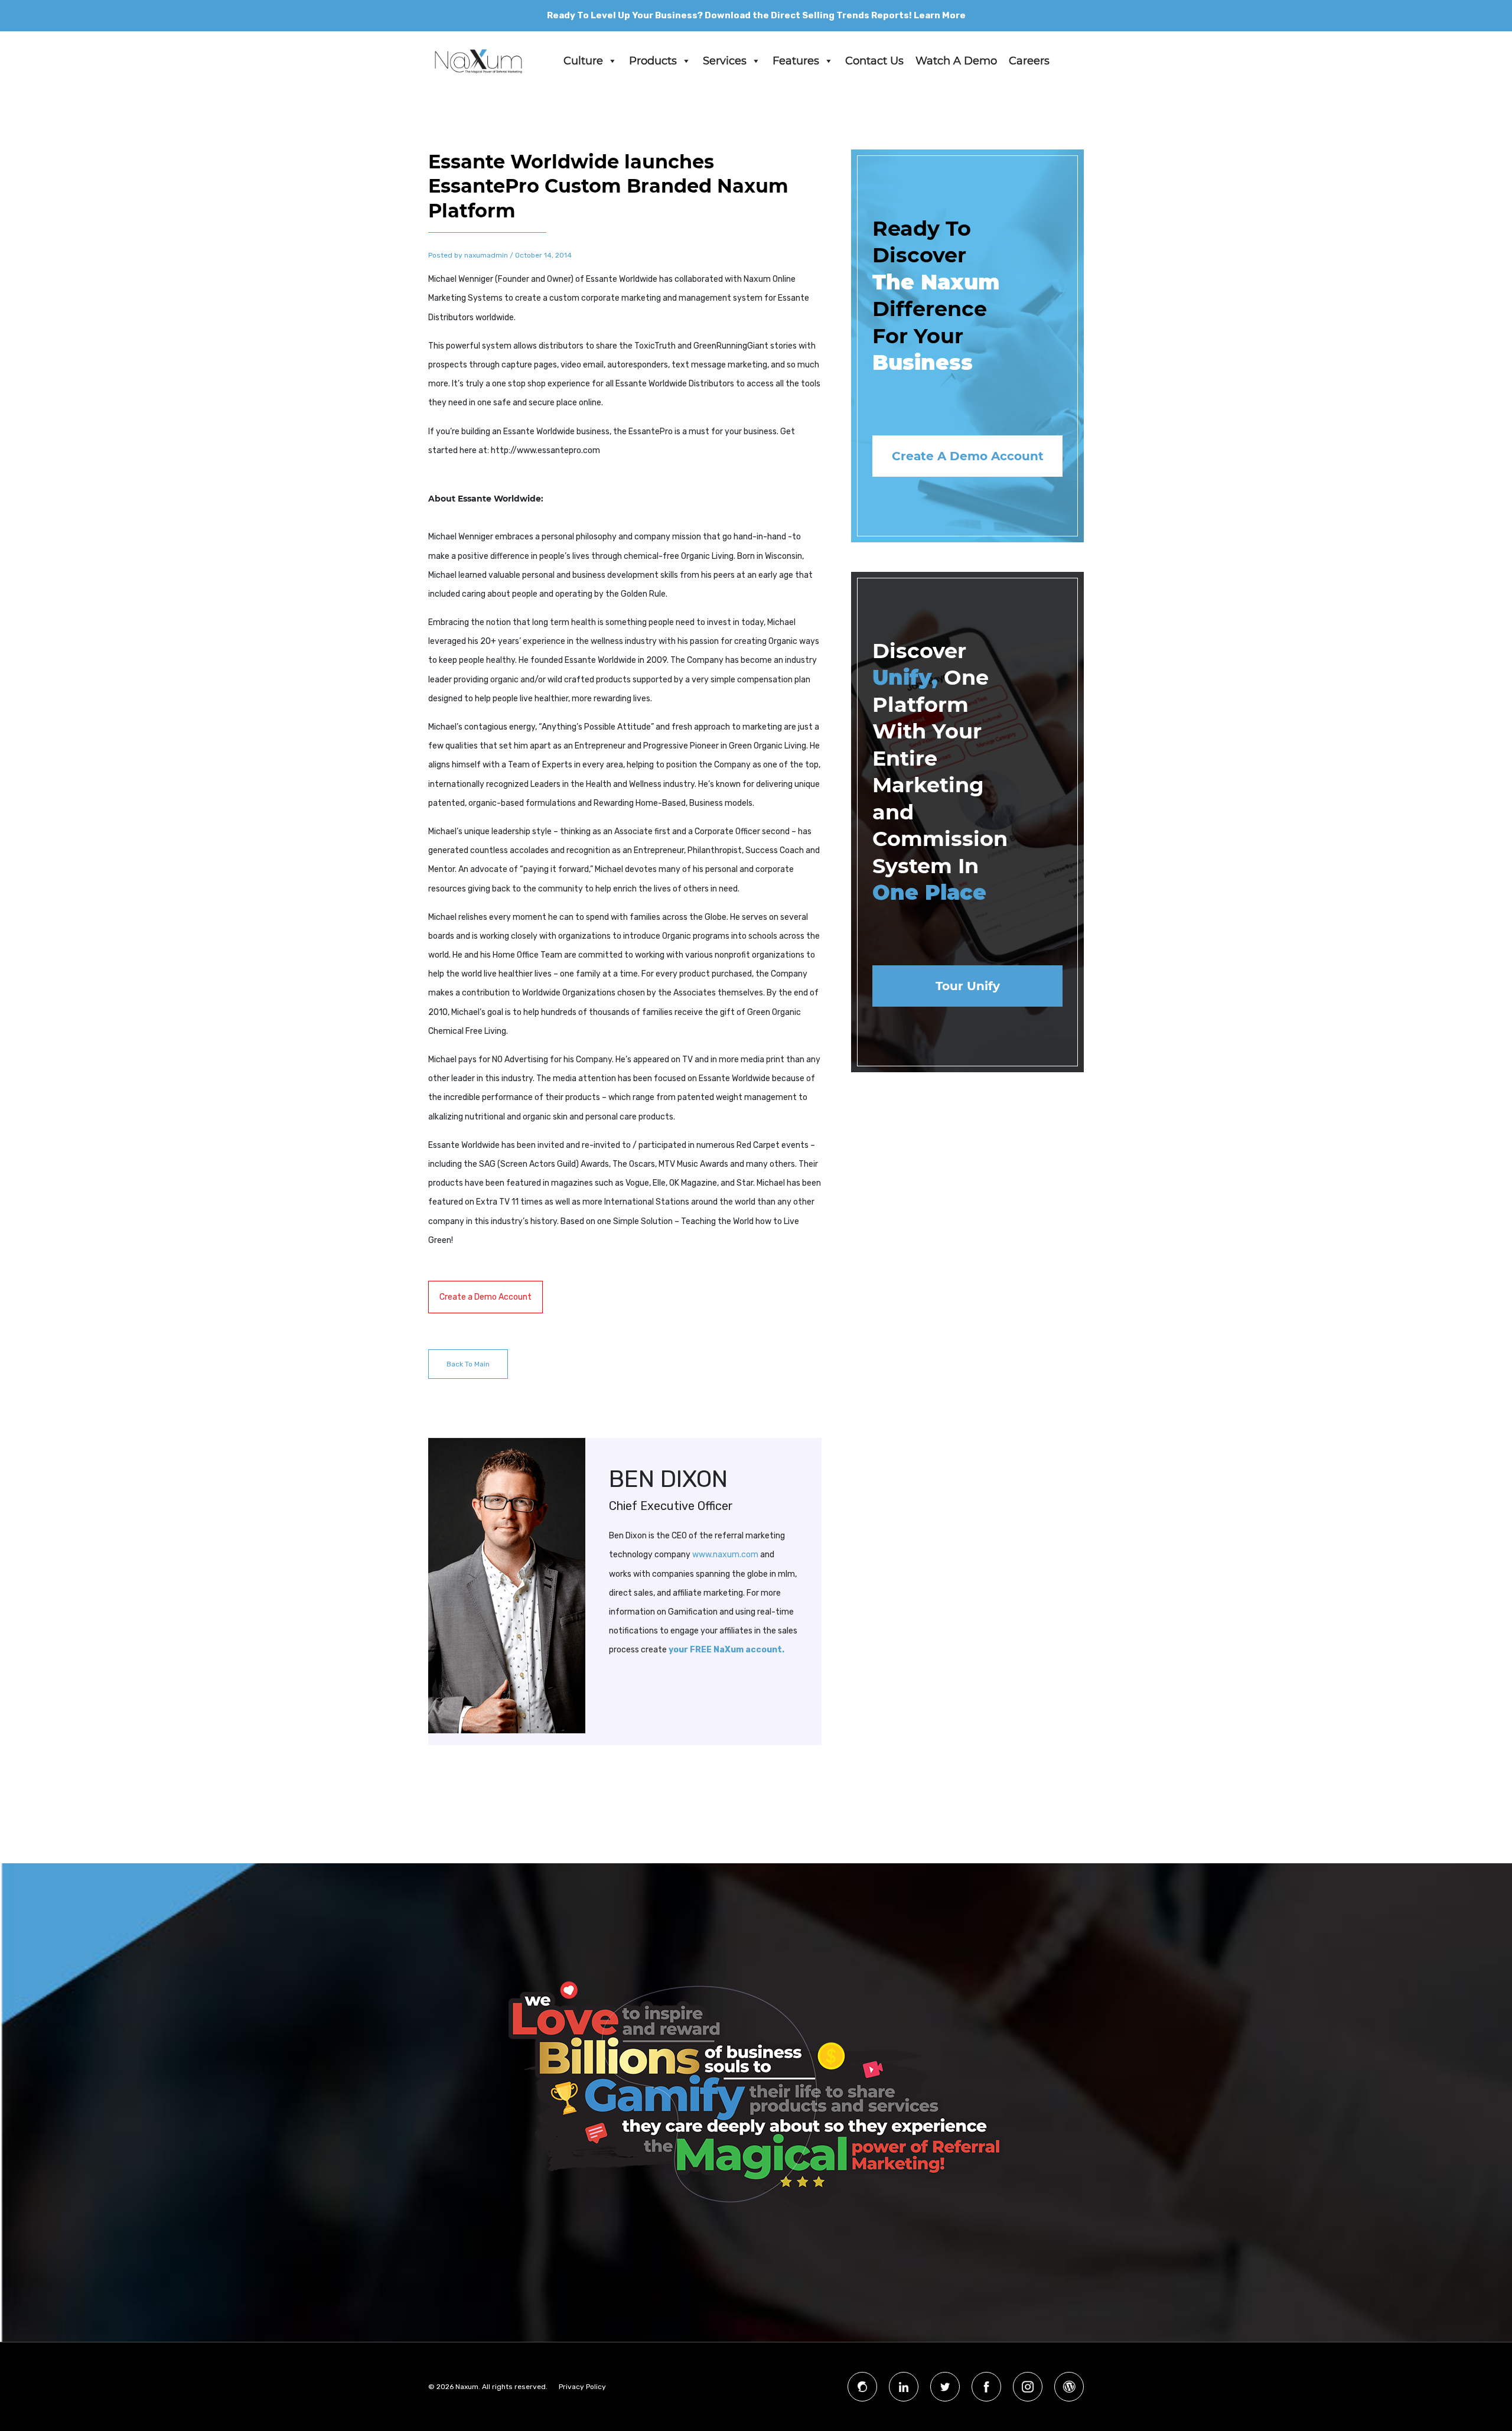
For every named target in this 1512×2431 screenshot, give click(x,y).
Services (725, 61)
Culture (583, 61)
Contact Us (874, 61)
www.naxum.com (725, 1555)
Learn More (940, 15)
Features (796, 61)
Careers (1029, 61)
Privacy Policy (582, 2387)
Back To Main (468, 1364)
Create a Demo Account (485, 1297)
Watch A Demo (956, 61)
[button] (612, 61)
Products (653, 61)
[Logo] (478, 61)
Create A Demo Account (968, 456)
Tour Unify (968, 986)
